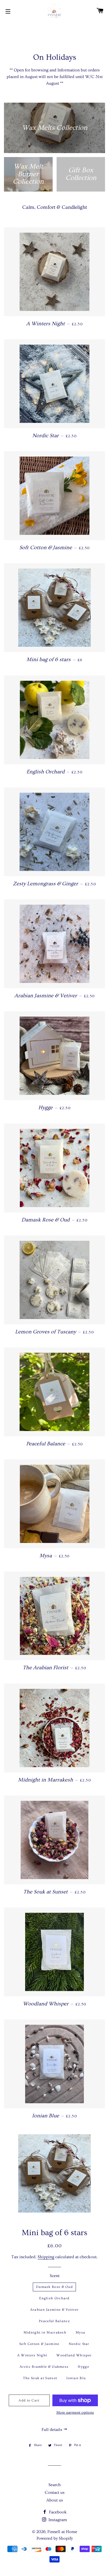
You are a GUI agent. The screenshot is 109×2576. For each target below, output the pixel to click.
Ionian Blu (76, 2378)
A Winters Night (32, 2355)
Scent (55, 2276)
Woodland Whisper (74, 2355)
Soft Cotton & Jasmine (39, 2344)
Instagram (57, 2520)
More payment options (75, 2413)
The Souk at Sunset (40, 2378)
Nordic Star (79, 2344)
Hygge (83, 2367)
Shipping (46, 2257)
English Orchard (54, 2298)
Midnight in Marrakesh (45, 2332)
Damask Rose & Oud (54, 2287)
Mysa (80, 2332)
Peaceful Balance (54, 2321)
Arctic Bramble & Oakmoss (44, 2367)
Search (55, 2485)
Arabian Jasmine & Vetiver (54, 2310)
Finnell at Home (62, 2532)
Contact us (55, 2492)
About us (55, 2500)
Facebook (57, 2512)
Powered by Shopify (55, 2538)
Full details (52, 2430)
